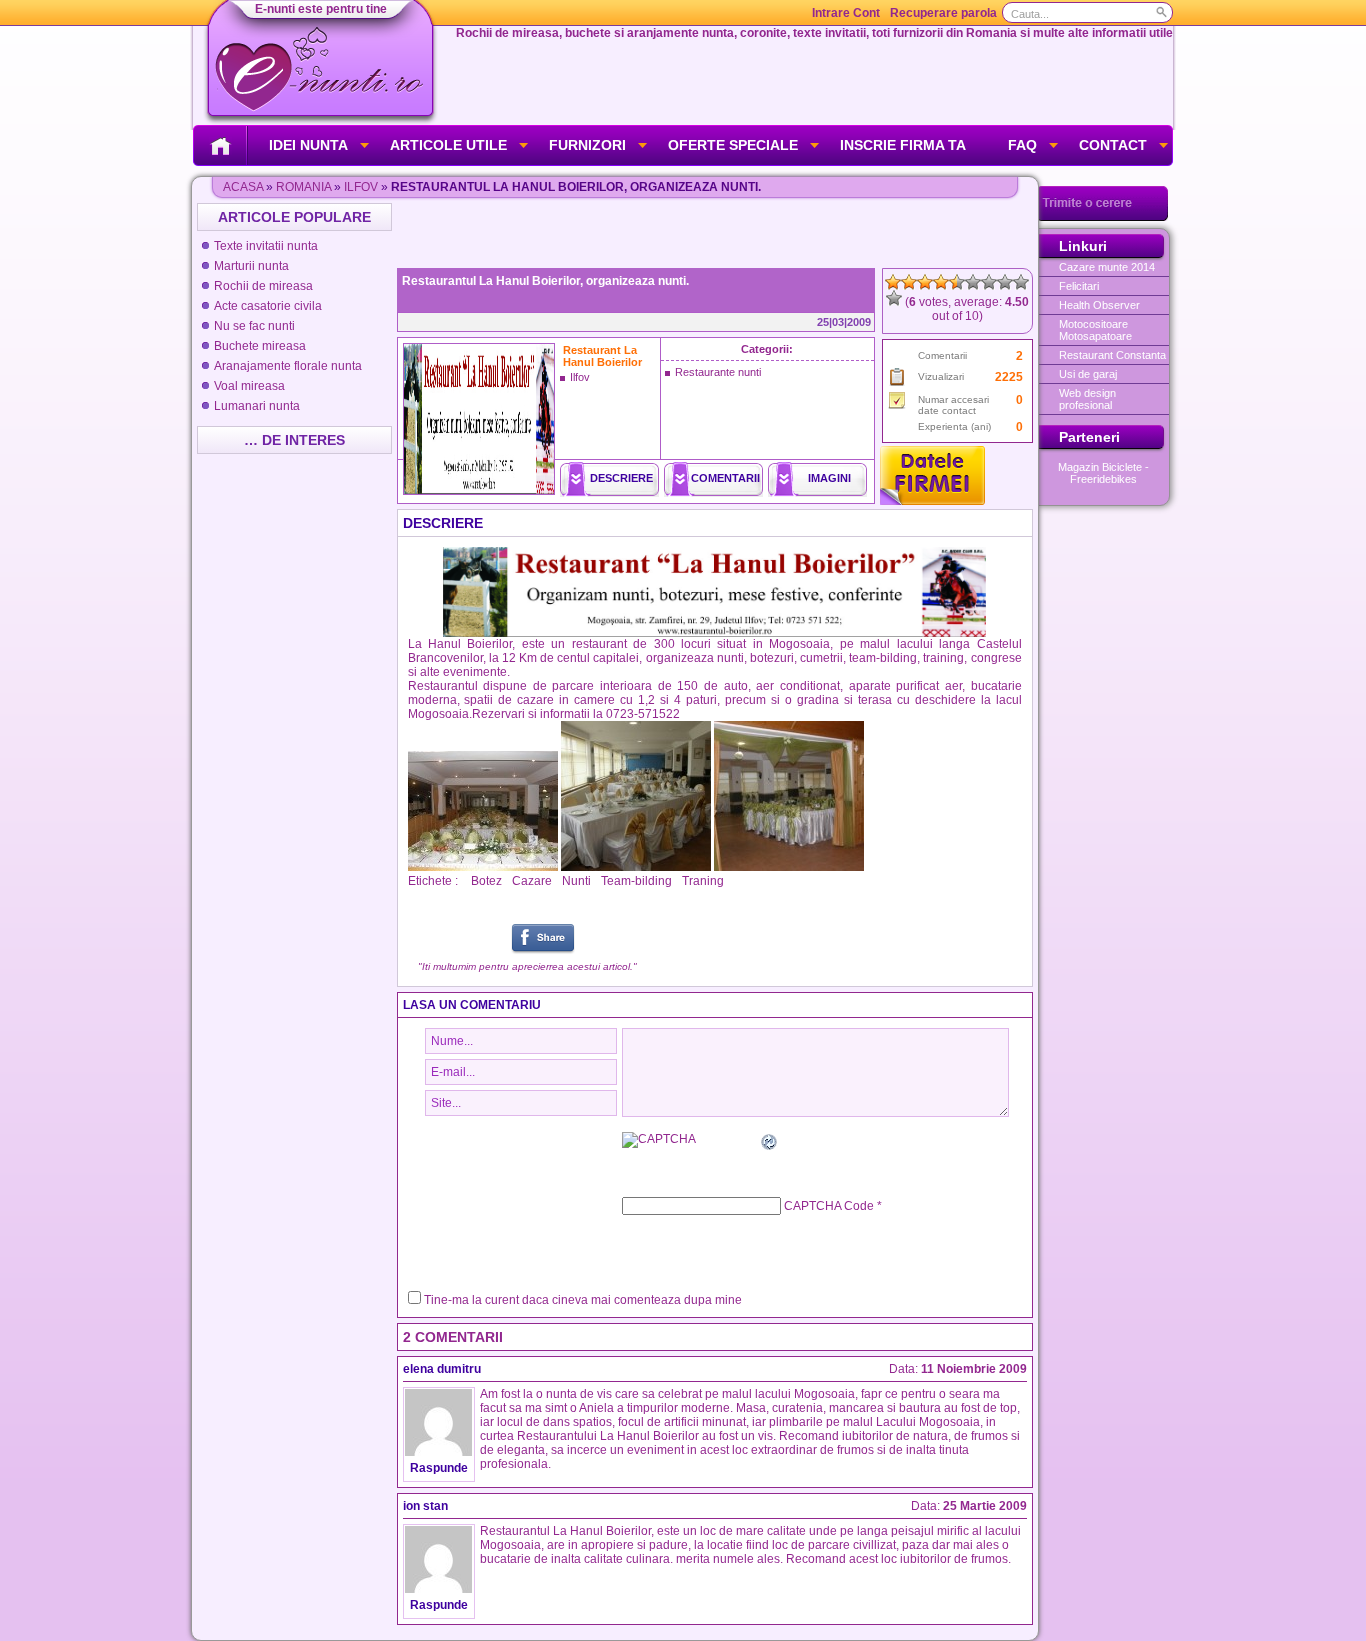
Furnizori (587, 145)
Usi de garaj (1088, 374)
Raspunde (439, 1468)
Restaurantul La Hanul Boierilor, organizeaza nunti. (545, 281)
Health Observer (1099, 305)
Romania (303, 187)
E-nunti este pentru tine (321, 9)
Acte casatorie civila (268, 306)
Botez (486, 881)
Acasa (243, 187)
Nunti (576, 881)
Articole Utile (448, 145)
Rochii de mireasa (263, 286)
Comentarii (725, 478)
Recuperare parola (943, 13)
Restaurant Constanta (1112, 355)
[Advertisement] (717, 233)
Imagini (829, 478)
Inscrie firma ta (903, 145)
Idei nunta (308, 145)
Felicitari (1079, 286)
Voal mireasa (249, 386)
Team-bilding (636, 881)
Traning (703, 881)
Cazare (532, 881)
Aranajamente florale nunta (288, 366)
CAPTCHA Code (829, 1206)
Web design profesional (1087, 399)
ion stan (425, 1506)
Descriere (621, 478)
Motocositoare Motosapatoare (1095, 330)
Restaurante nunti (718, 372)
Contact (1113, 145)
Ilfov (361, 187)
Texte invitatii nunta (266, 246)
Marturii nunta (251, 266)
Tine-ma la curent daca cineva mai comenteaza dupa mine (583, 1300)
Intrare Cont (846, 13)
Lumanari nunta (257, 406)
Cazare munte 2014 (1107, 267)
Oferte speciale (733, 145)
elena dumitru (442, 1369)
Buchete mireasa (260, 346)
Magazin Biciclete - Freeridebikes (1103, 473)
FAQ (1022, 145)
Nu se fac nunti (254, 326)
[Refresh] (770, 1145)
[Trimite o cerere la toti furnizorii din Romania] (1103, 217)
